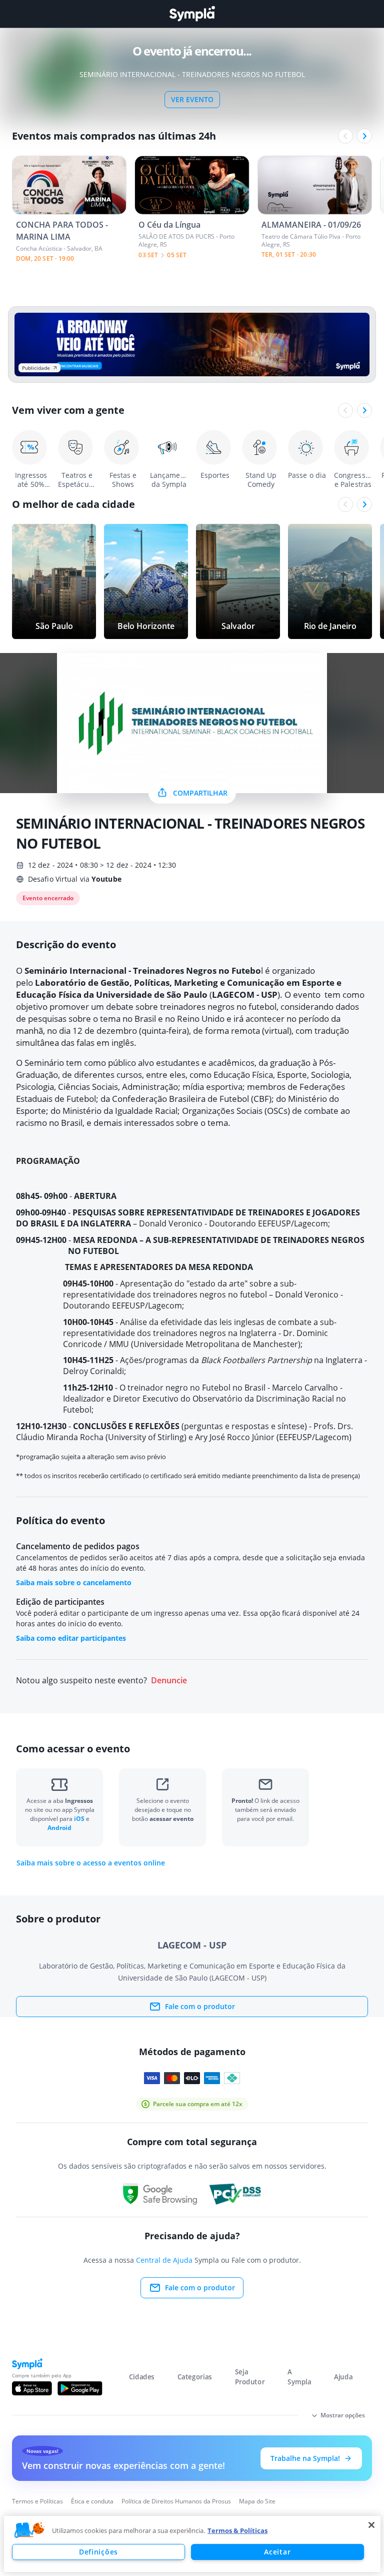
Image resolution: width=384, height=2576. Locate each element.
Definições (98, 2552)
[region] (192, 2544)
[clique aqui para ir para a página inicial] (192, 14)
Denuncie (169, 1681)
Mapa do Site (257, 2501)
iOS (80, 1819)
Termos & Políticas (237, 2530)
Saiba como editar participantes (71, 1638)
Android (59, 1828)
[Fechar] (371, 2525)
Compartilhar (200, 793)
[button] (29, 2530)
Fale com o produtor (200, 2006)
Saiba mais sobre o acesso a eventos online (91, 1863)
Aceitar (277, 2552)
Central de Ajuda (164, 2260)
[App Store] (32, 2388)
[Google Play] (80, 2388)
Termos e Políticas (37, 2501)
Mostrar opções (343, 2415)
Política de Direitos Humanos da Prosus (176, 2501)
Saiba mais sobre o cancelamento (74, 1582)
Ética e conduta (92, 2501)
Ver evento (192, 99)
